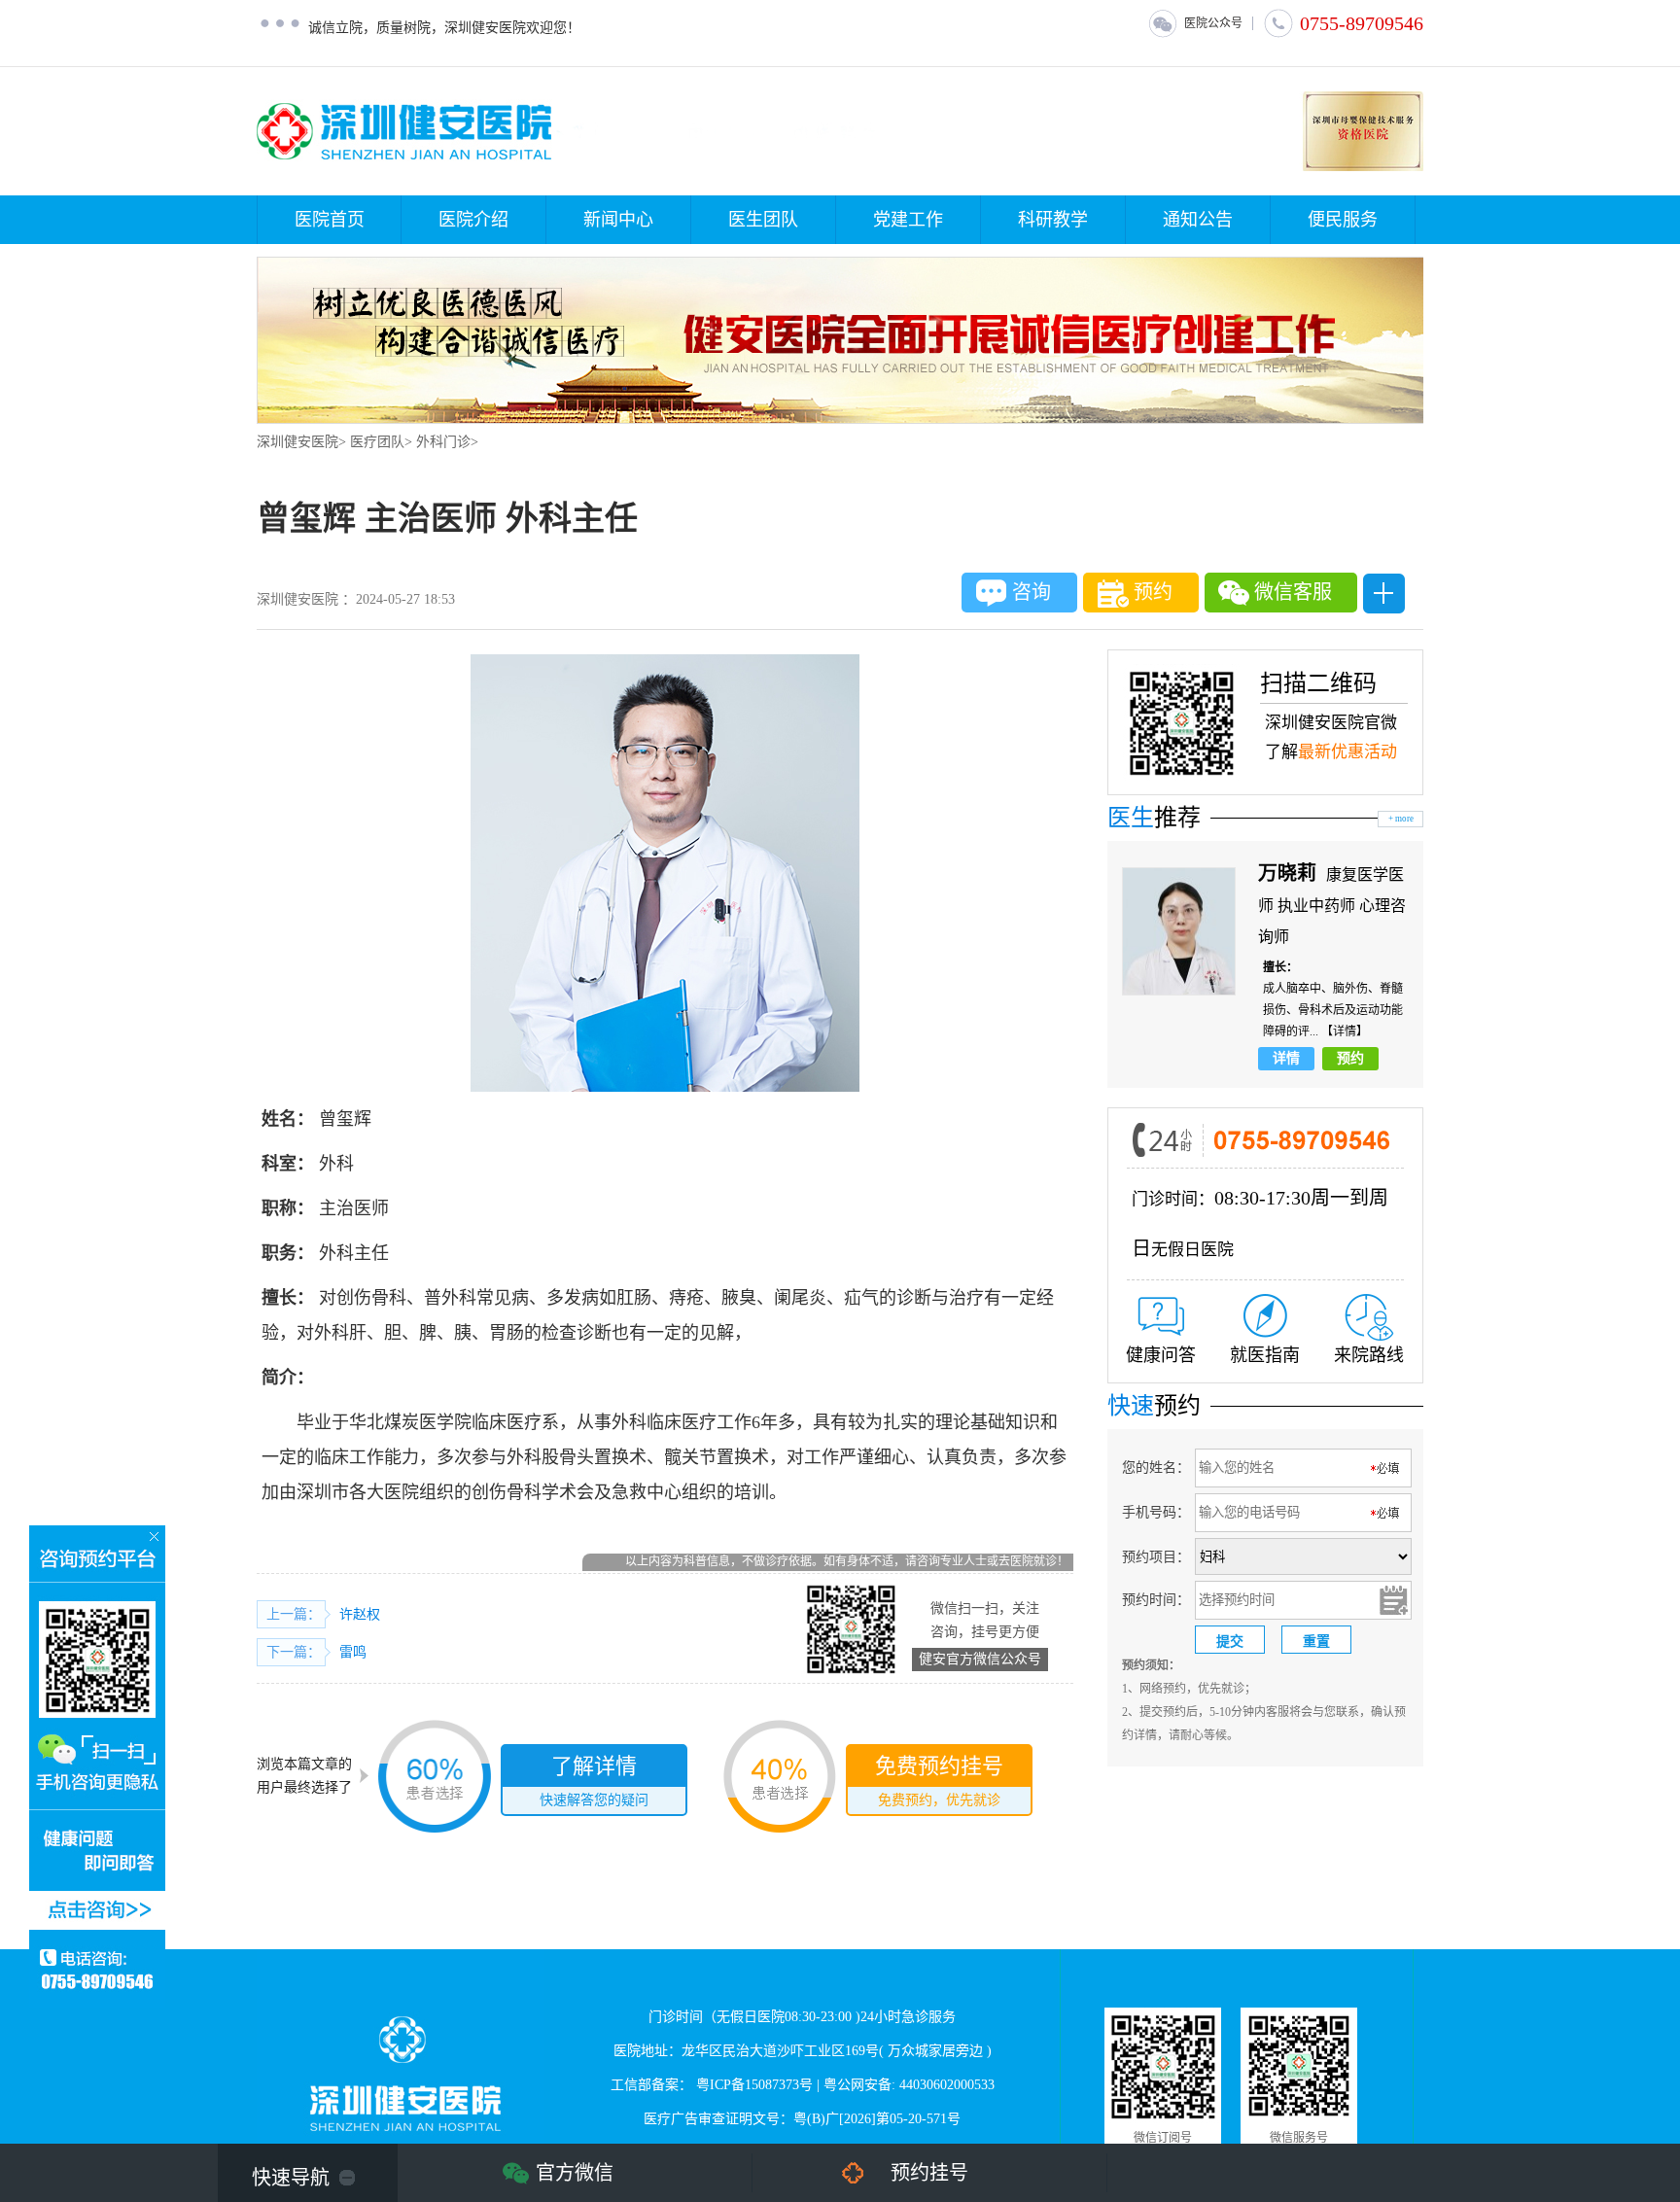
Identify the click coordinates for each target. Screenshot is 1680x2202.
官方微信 (575, 2173)
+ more (1401, 819)
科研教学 (1053, 220)
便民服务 (1343, 220)
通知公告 (1198, 220)
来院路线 (1369, 1355)
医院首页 (330, 220)
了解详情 (594, 1781)
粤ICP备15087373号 (754, 2085)
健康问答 (1161, 1355)
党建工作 (908, 220)
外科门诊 (443, 442)
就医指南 (1265, 1355)
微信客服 (1293, 592)
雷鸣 (353, 1652)
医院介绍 (473, 220)
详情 (1286, 1058)
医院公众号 (1213, 23)
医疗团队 (377, 442)
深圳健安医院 (297, 442)
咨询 (1032, 592)
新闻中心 (618, 220)
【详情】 (1345, 1031)
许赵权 (360, 1614)
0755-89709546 (1362, 23)
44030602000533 (947, 2085)
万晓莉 (1290, 873)
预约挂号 (929, 2173)
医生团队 (763, 220)
